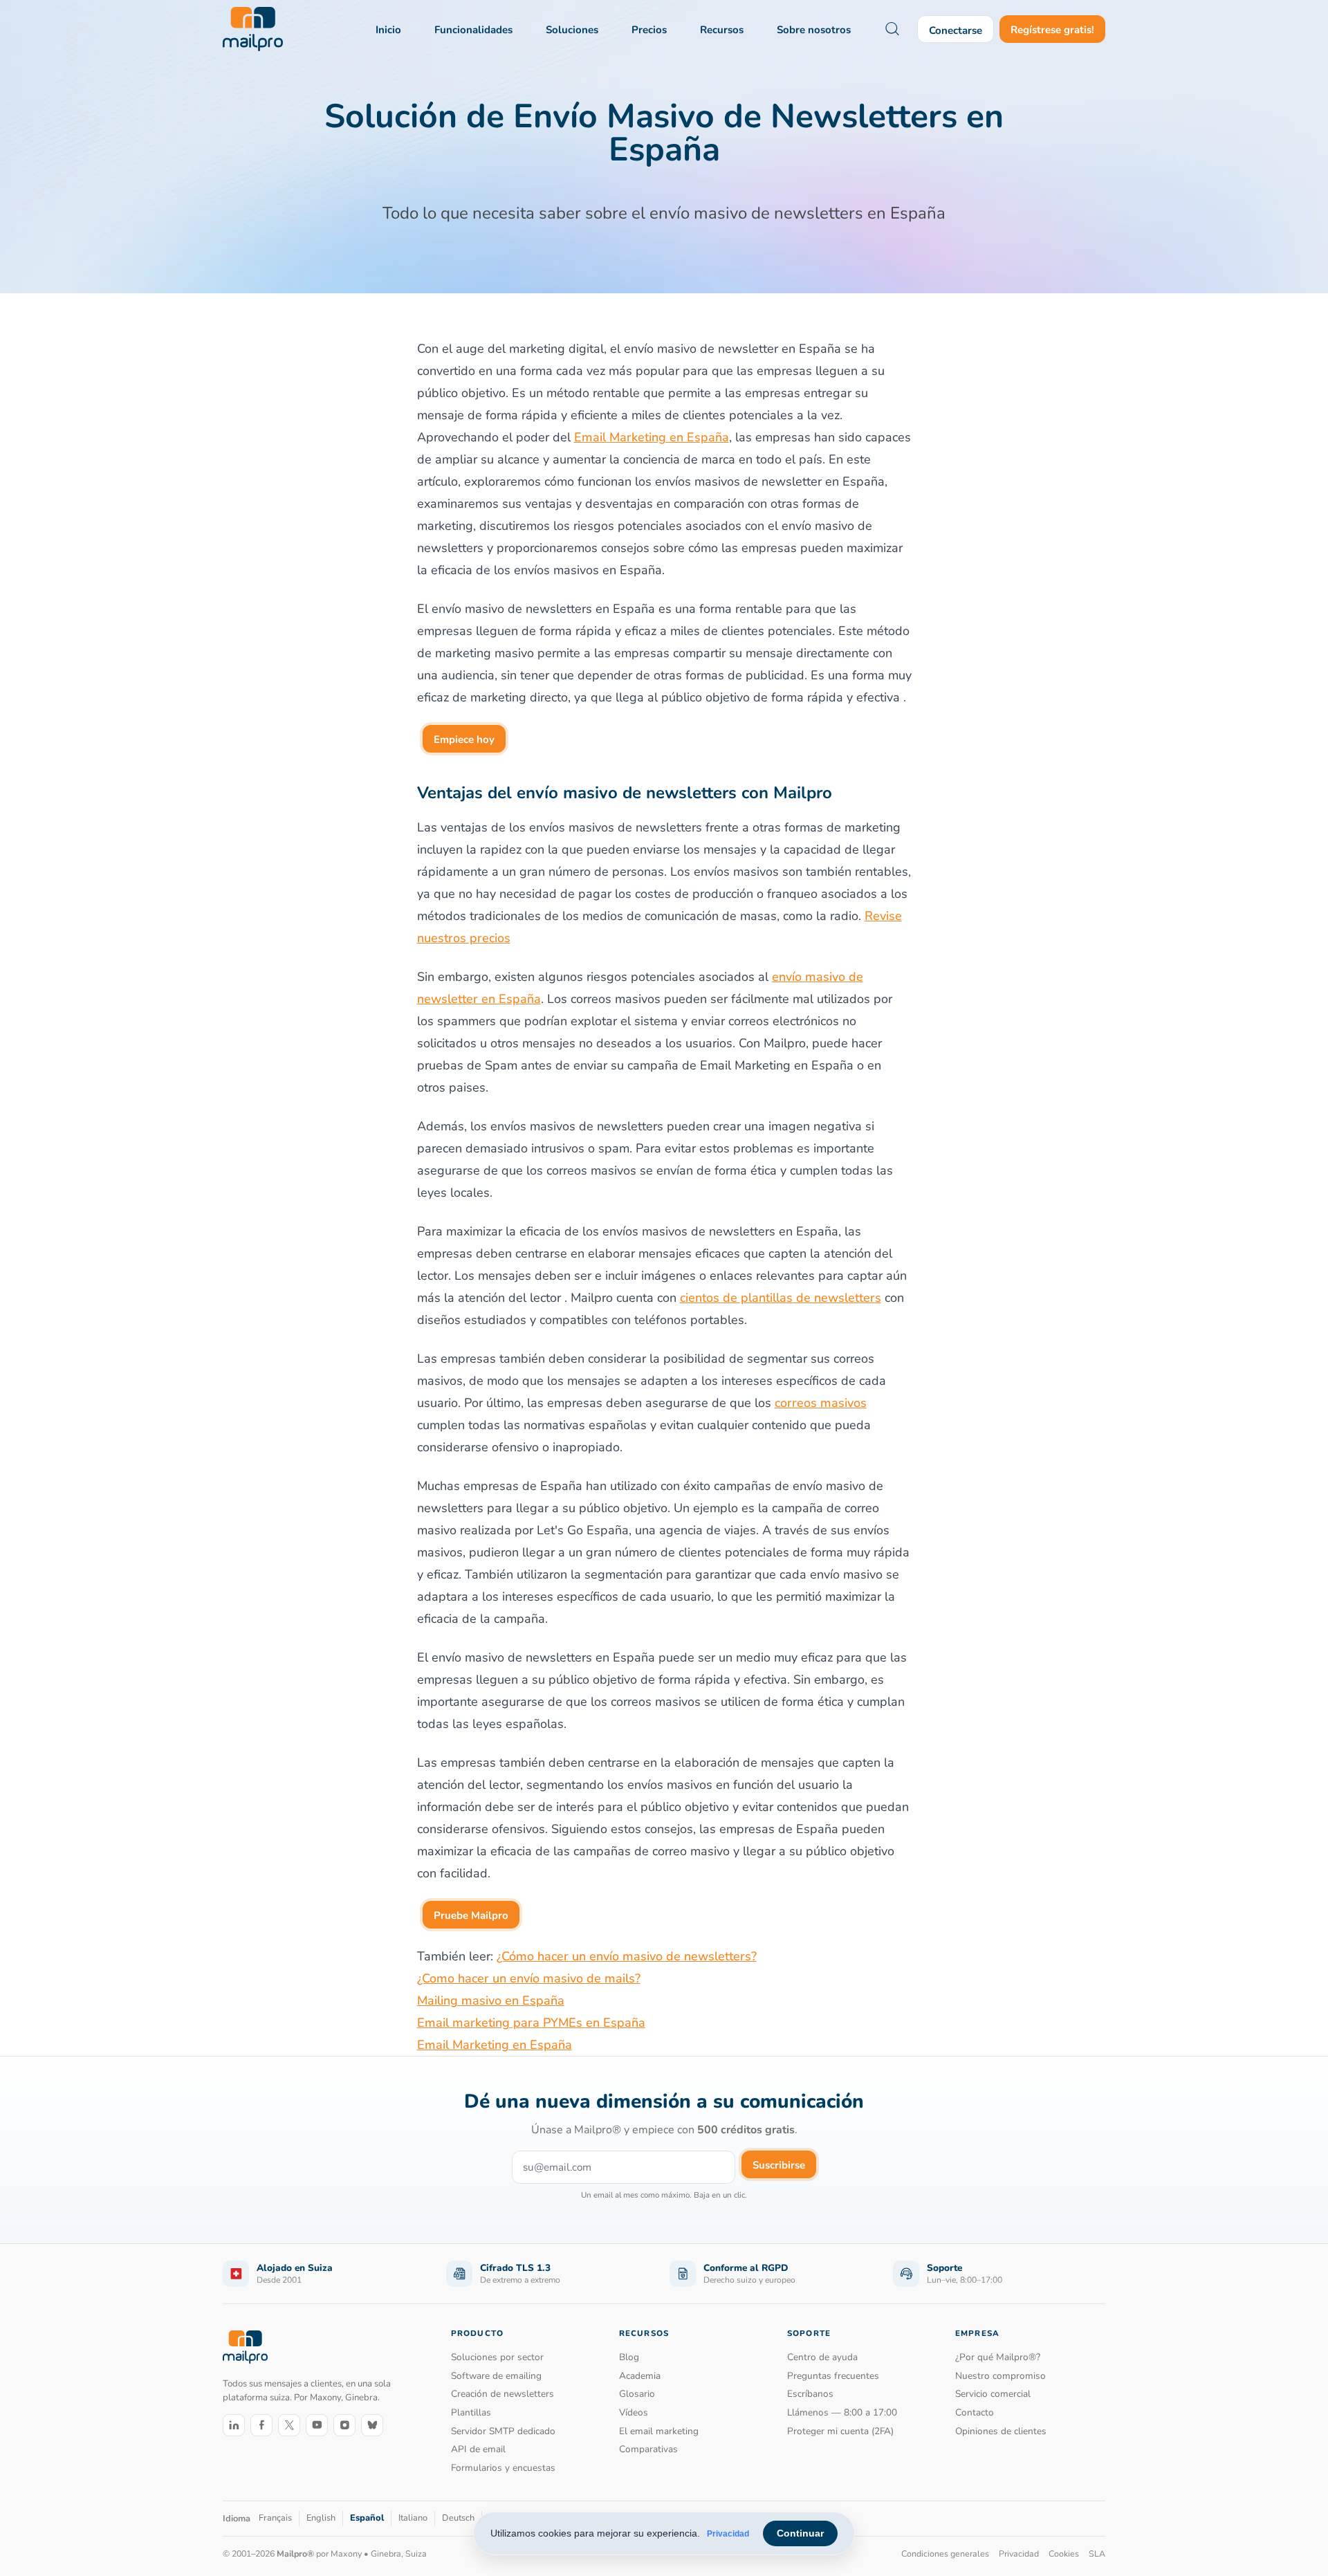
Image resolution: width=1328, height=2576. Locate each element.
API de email (478, 2449)
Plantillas (471, 2412)
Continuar (800, 2533)
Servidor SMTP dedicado (503, 2431)
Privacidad (728, 2534)
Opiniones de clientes (1001, 2431)
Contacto (975, 2412)
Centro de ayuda (822, 2357)
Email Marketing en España (652, 437)
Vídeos (634, 2412)
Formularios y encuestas (503, 2468)
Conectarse (956, 30)
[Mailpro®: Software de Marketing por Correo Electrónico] (253, 29)
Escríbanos (810, 2394)
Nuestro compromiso (1000, 2376)
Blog (629, 2357)
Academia (640, 2376)
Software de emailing (496, 2376)
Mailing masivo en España (491, 2000)
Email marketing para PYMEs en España (531, 2023)
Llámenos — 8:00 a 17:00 (842, 2412)
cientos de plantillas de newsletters (781, 1298)
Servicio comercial (993, 2394)
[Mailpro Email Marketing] (245, 2347)
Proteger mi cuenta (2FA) (840, 2431)
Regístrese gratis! (1052, 30)
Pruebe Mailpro (471, 1915)
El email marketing (659, 2431)
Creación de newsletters (502, 2394)
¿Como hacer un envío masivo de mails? (529, 1978)
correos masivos (821, 1403)
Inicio (388, 30)
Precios (649, 30)
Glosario (637, 2394)
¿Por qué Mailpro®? (998, 2357)
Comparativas (648, 2449)
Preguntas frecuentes (833, 2376)
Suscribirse (779, 2165)
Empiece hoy (464, 739)
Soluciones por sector (497, 2357)
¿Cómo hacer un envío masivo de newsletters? (627, 1956)
